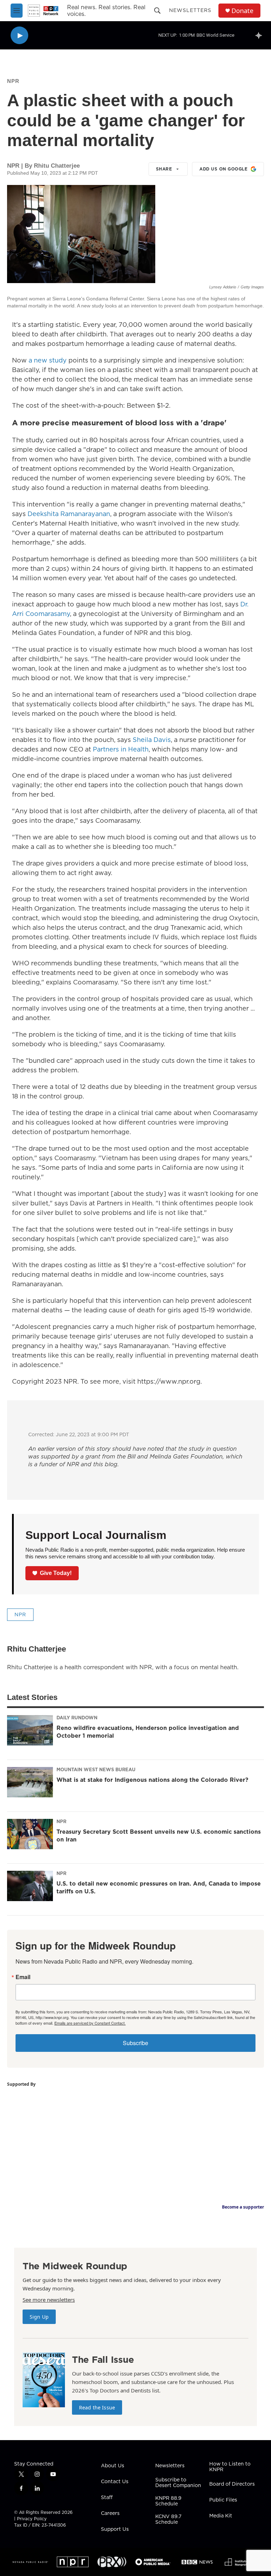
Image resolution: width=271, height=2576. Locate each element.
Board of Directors (232, 2484)
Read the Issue (97, 2407)
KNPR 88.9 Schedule (168, 2501)
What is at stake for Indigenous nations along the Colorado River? (152, 1780)
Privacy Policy (32, 2519)
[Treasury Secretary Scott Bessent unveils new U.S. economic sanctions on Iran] (30, 1834)
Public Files (223, 2500)
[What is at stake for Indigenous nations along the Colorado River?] (30, 1782)
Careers (110, 2514)
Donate (242, 11)
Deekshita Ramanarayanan (69, 514)
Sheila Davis (152, 740)
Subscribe (135, 2043)
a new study (48, 360)
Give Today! (56, 1573)
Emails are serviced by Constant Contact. (90, 2023)
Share (164, 169)
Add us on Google (223, 169)
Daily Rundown (77, 1718)
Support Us (115, 2529)
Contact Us (115, 2482)
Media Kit (221, 2516)
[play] (19, 35)
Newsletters (190, 10)
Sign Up (39, 2317)
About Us (113, 2466)
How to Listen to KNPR (230, 2467)
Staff (107, 2498)
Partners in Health (121, 749)
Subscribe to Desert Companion (178, 2483)
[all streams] (261, 35)
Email (23, 1977)
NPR (13, 81)
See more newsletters (49, 2300)
